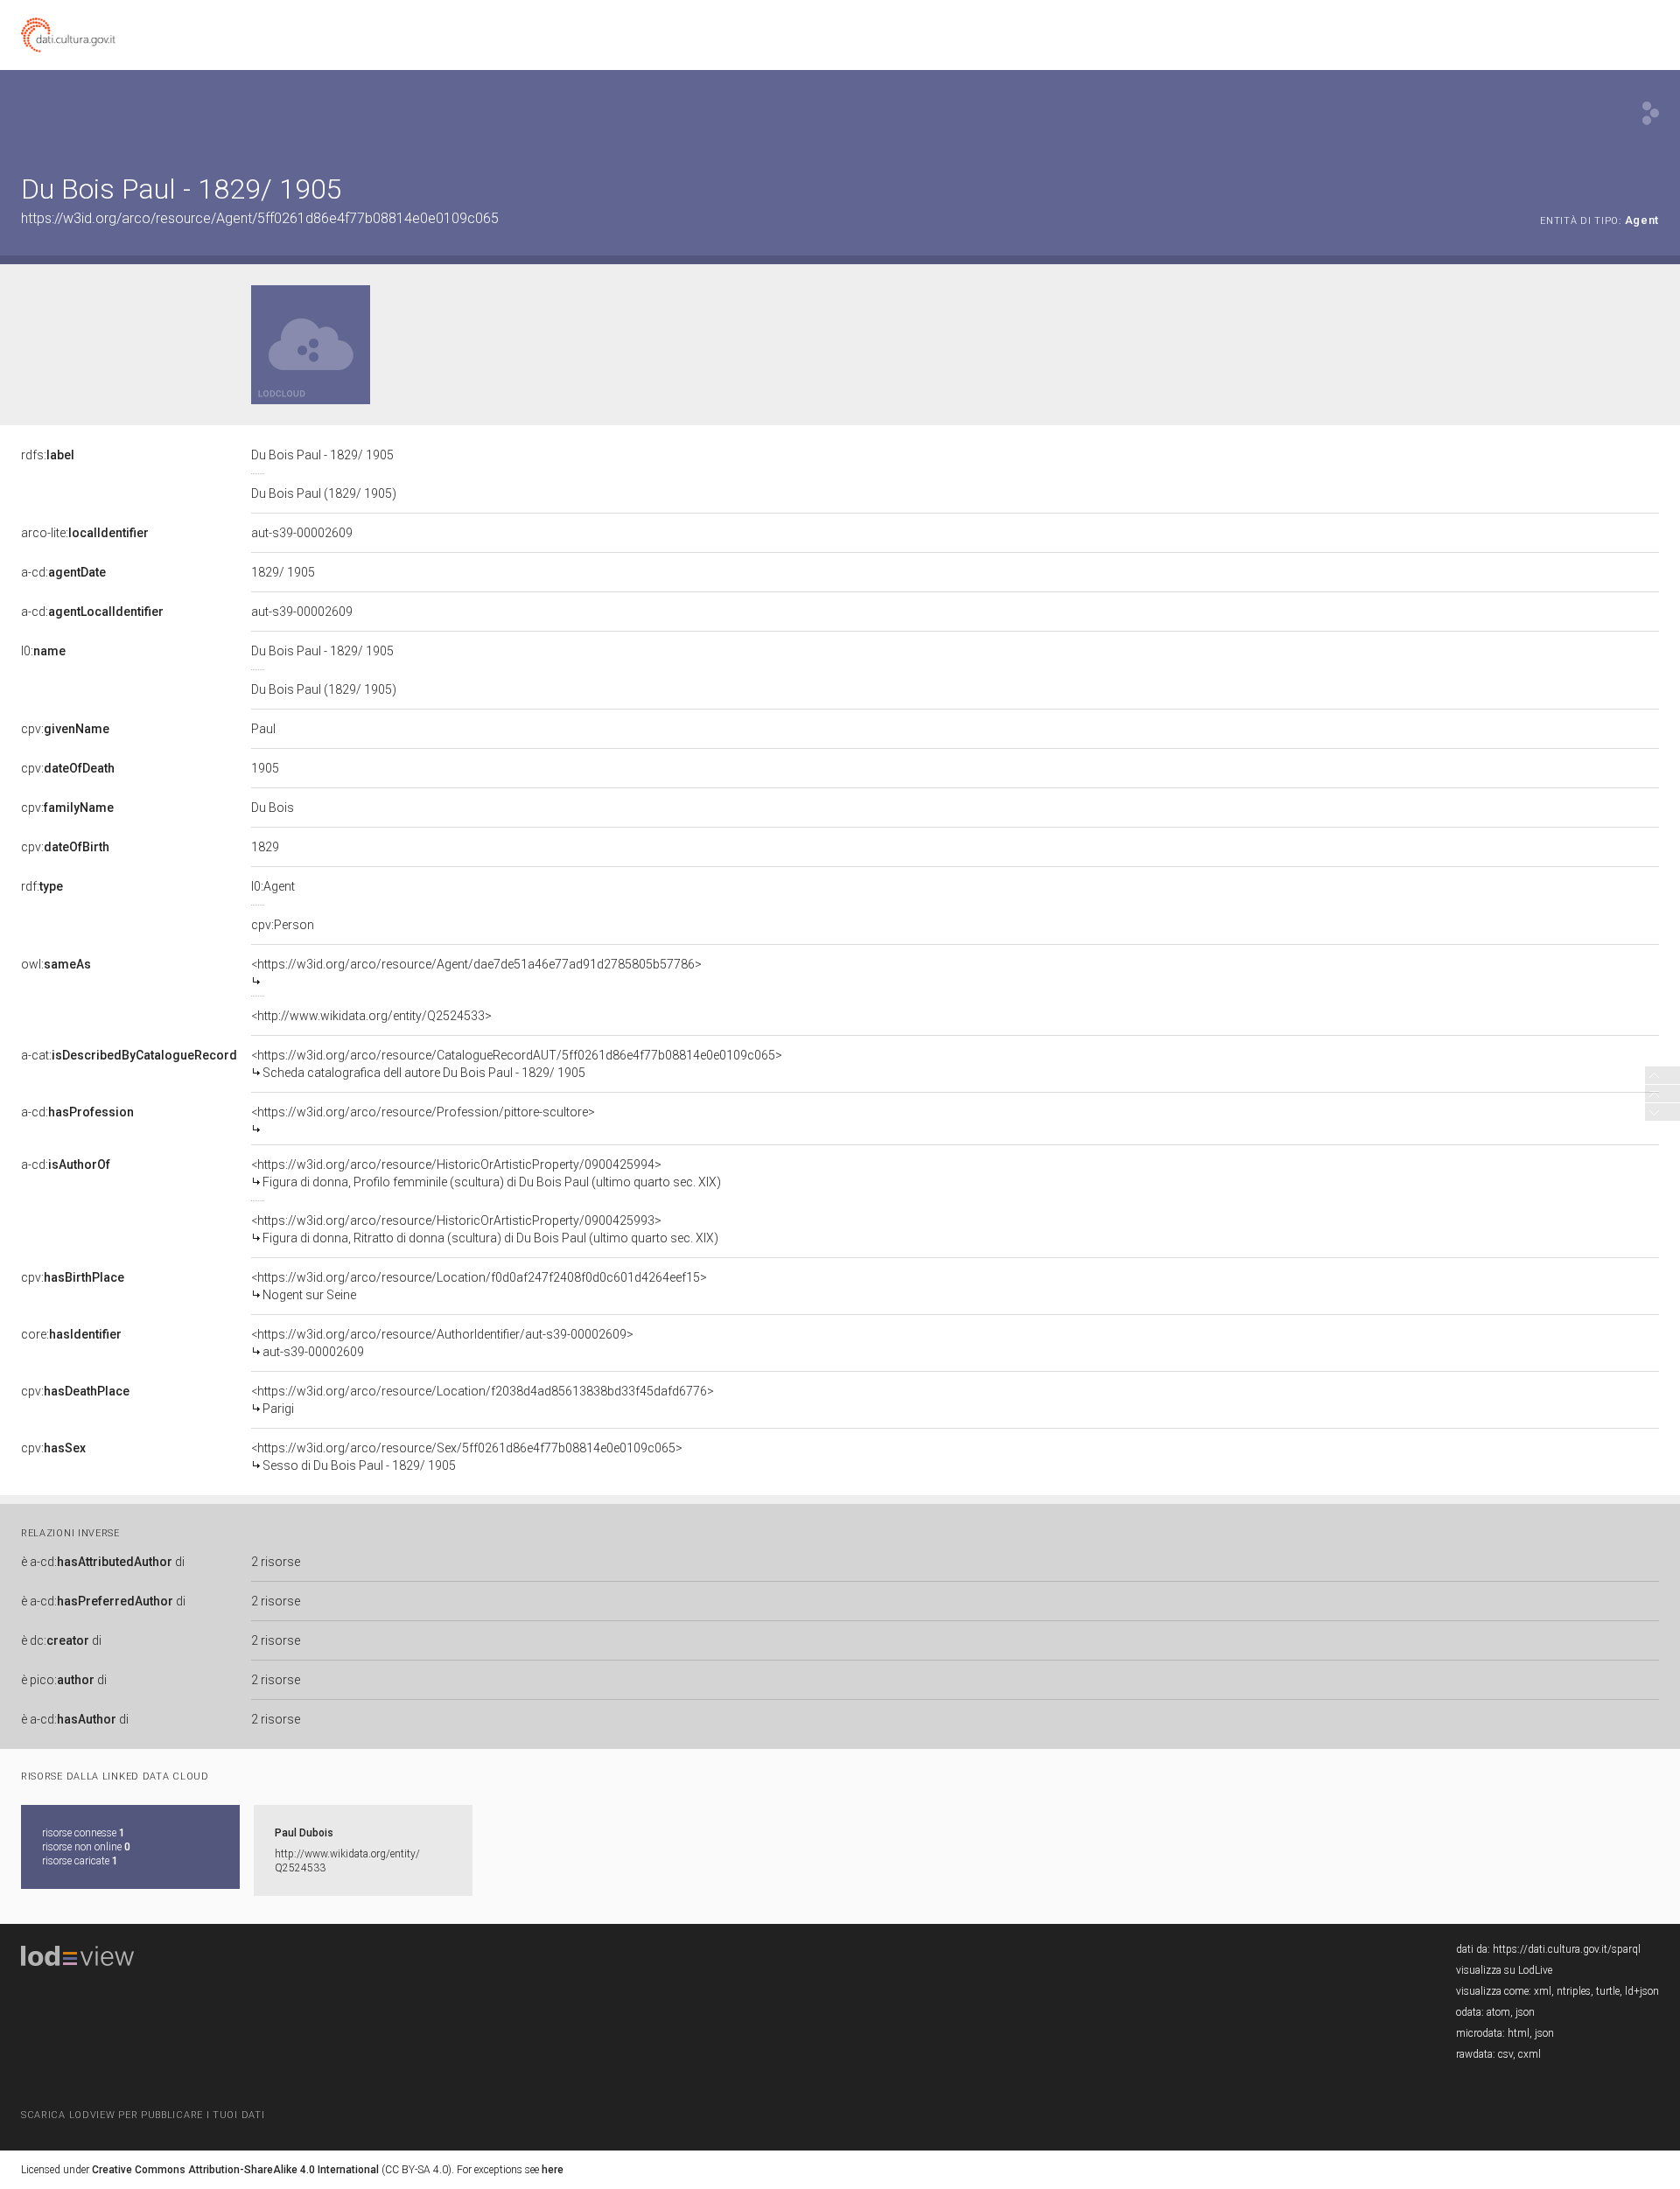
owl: (56, 964)
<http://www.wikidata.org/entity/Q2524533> (371, 1016)
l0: (43, 651)
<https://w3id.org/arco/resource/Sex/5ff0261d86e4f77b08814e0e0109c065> (467, 1457)
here (553, 2170)
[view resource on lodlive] (1651, 113)
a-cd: (63, 572)
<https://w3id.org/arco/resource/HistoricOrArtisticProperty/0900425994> (486, 1173)
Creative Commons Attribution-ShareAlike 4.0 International (235, 2170)
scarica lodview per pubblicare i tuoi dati (143, 2115)
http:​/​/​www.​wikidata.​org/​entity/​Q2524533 (347, 1861)
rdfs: (48, 455)
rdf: (42, 886)
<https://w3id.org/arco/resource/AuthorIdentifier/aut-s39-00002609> (442, 1343)
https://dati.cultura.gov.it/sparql (1567, 1949)
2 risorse (276, 1562)
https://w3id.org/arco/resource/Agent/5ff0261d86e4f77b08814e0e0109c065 (260, 218)
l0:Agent (273, 886)
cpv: (65, 729)
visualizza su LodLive (1504, 1970)
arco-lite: (85, 533)
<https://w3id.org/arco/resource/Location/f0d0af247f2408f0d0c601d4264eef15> (479, 1286)
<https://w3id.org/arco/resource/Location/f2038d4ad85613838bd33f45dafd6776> (483, 1400)
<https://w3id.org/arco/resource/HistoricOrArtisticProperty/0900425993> (485, 1229)
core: (71, 1334)
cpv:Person (283, 925)
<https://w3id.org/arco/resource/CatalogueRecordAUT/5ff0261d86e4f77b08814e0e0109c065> (517, 1064)
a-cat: (129, 1055)
